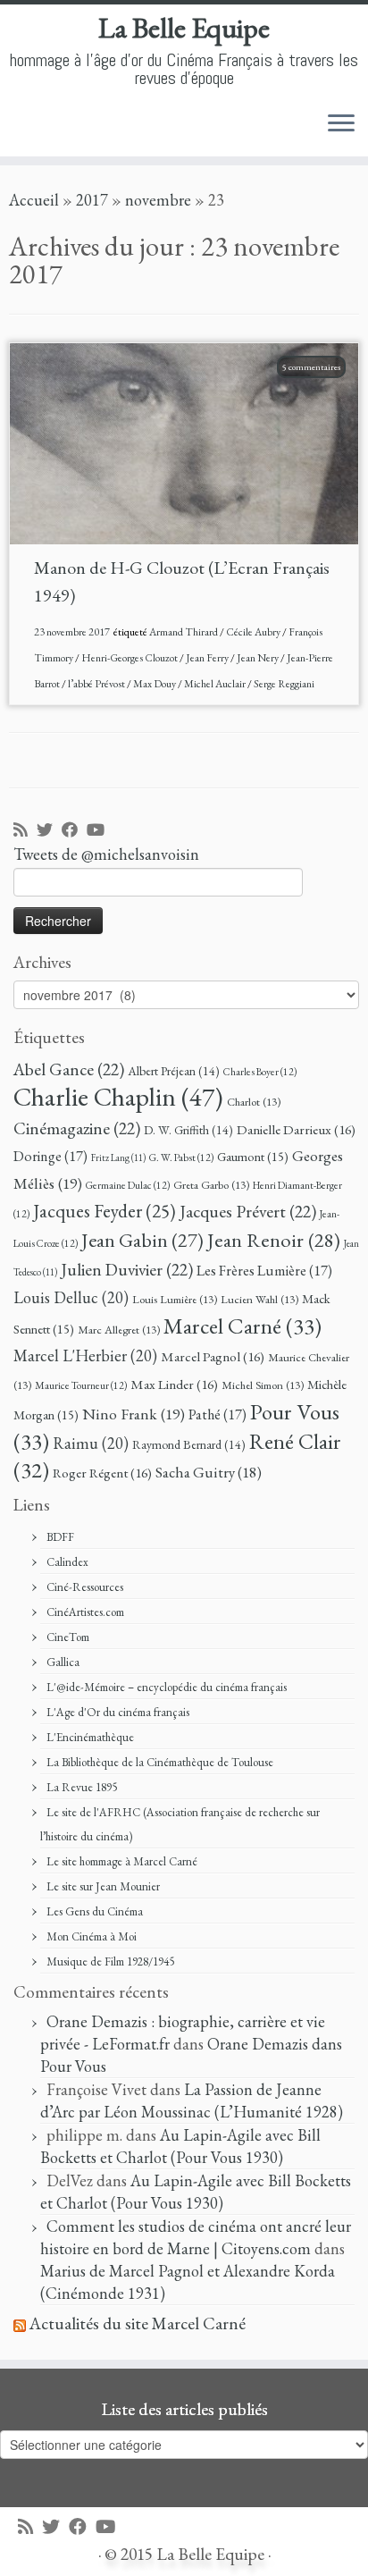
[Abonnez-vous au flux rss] (25, 831)
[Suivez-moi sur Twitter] (49, 831)
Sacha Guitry (209, 1472)
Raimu (91, 1443)
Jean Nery (259, 658)
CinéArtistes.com (85, 1612)
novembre (158, 200)
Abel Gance (69, 1069)
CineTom (68, 1637)
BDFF (60, 1537)
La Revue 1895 (82, 1787)
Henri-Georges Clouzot (130, 658)
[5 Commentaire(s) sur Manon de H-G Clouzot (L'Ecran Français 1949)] (320, 389)
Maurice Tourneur (81, 1385)
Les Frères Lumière (264, 1271)
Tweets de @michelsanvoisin (106, 854)
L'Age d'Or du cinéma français (118, 1712)
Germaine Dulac (128, 1185)
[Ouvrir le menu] (341, 124)
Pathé (217, 1414)
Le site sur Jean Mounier (103, 1886)
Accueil (34, 200)
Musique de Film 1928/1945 (110, 1961)
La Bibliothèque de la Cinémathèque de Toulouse (160, 1762)
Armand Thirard (184, 632)
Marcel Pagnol (213, 1357)
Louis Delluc (71, 1297)
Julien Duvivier (127, 1269)
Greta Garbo (211, 1185)
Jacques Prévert (248, 1211)
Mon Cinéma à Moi (92, 1936)
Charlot (254, 1102)
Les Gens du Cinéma (95, 1911)
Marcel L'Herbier (85, 1355)
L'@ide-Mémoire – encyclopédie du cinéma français (167, 1687)
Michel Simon (263, 1385)
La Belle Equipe (184, 28)
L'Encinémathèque (90, 1737)
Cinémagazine (77, 1128)
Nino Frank (134, 1414)
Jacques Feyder (105, 1211)
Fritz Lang (118, 1158)
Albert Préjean (174, 1071)
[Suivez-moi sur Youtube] (100, 831)
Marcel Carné (243, 1326)
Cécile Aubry (254, 632)
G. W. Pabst (181, 1157)
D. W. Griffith (188, 1130)
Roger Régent (102, 1473)
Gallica (63, 1662)
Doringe (50, 1156)
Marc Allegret (119, 1330)
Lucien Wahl (259, 1299)
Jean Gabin (142, 1240)
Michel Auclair (216, 684)
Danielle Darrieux (296, 1130)
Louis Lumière (175, 1299)
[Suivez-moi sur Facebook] (74, 831)
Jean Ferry (208, 658)
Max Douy (155, 684)
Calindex (67, 1562)
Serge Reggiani (284, 684)
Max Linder (174, 1385)
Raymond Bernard (189, 1444)
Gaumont (253, 1156)
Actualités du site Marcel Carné (138, 2323)
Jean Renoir (274, 1240)
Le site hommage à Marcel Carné (122, 1861)
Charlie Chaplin (118, 1096)
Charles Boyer (260, 1071)
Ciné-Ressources (85, 1587)
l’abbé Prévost (97, 684)
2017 (92, 200)
